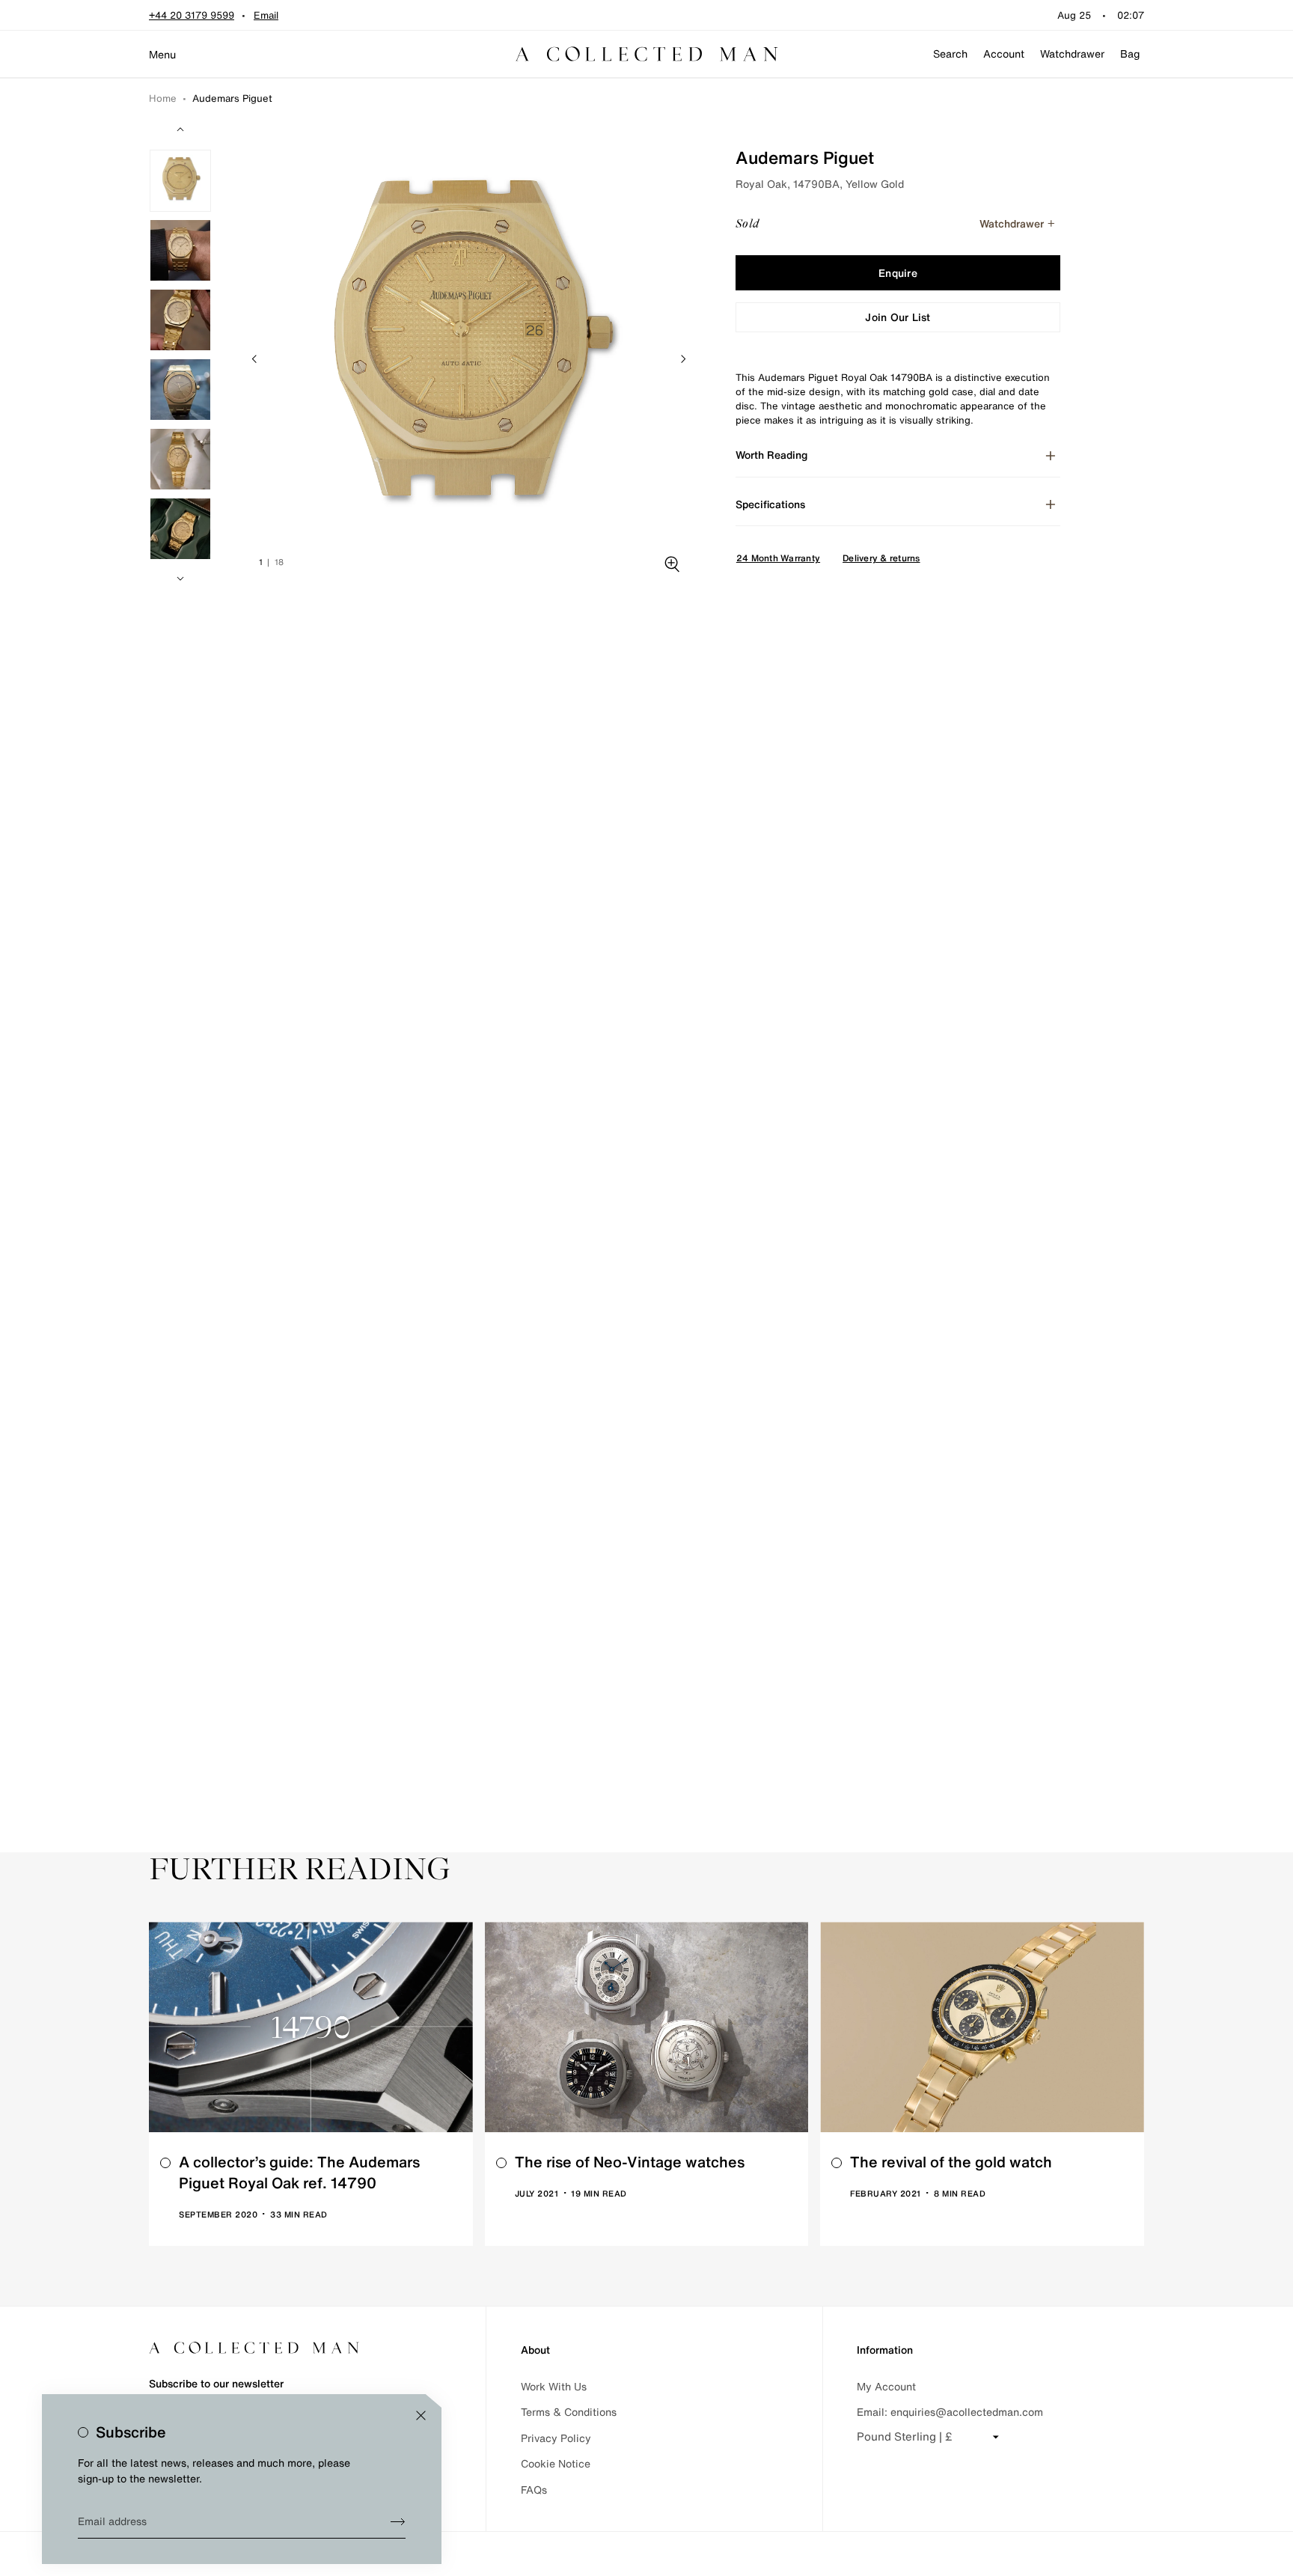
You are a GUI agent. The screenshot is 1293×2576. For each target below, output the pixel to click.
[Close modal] (421, 2415)
